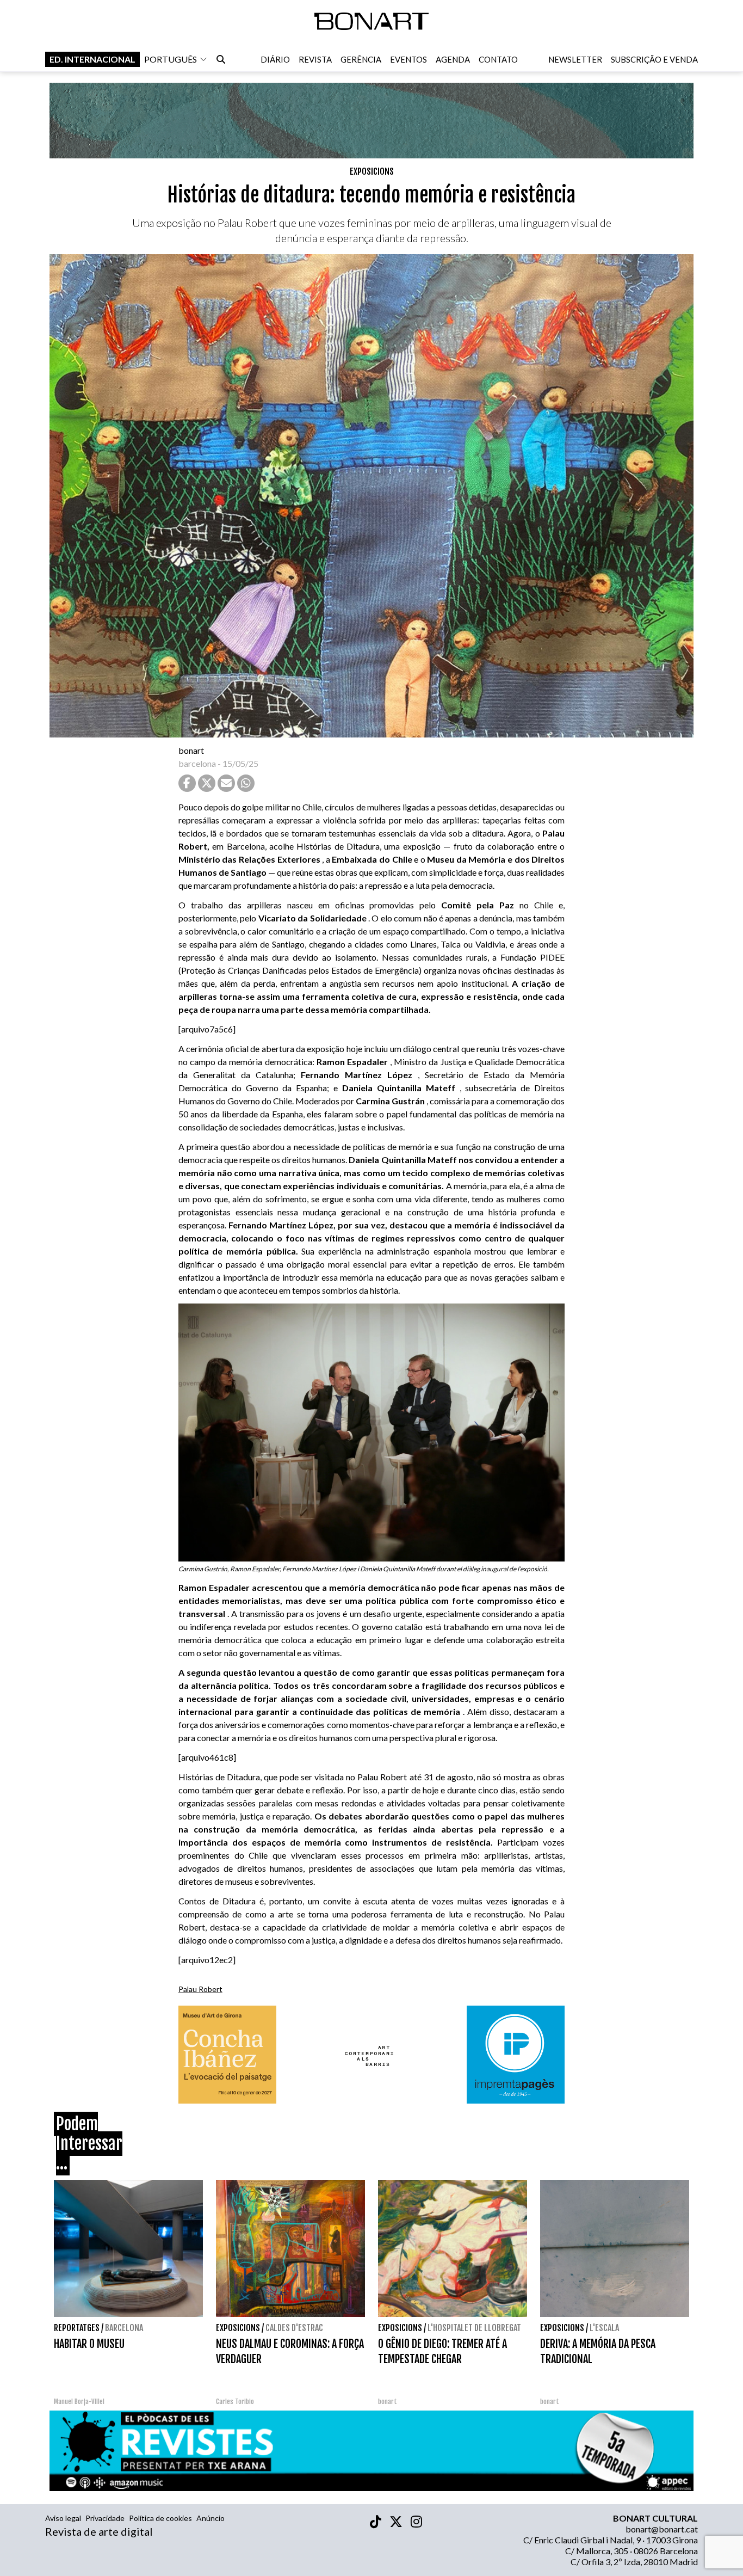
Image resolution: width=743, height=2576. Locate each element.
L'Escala (604, 2328)
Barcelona (124, 2328)
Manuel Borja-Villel (79, 2402)
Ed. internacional (92, 59)
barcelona (197, 763)
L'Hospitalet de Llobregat (474, 2328)
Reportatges (77, 2328)
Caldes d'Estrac (294, 2328)
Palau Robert (200, 1989)
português (171, 59)
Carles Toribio (236, 2402)
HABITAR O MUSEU (89, 2344)
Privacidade (105, 2518)
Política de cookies (160, 2518)
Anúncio (210, 2518)
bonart (191, 750)
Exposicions (372, 171)
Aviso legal (63, 2518)
